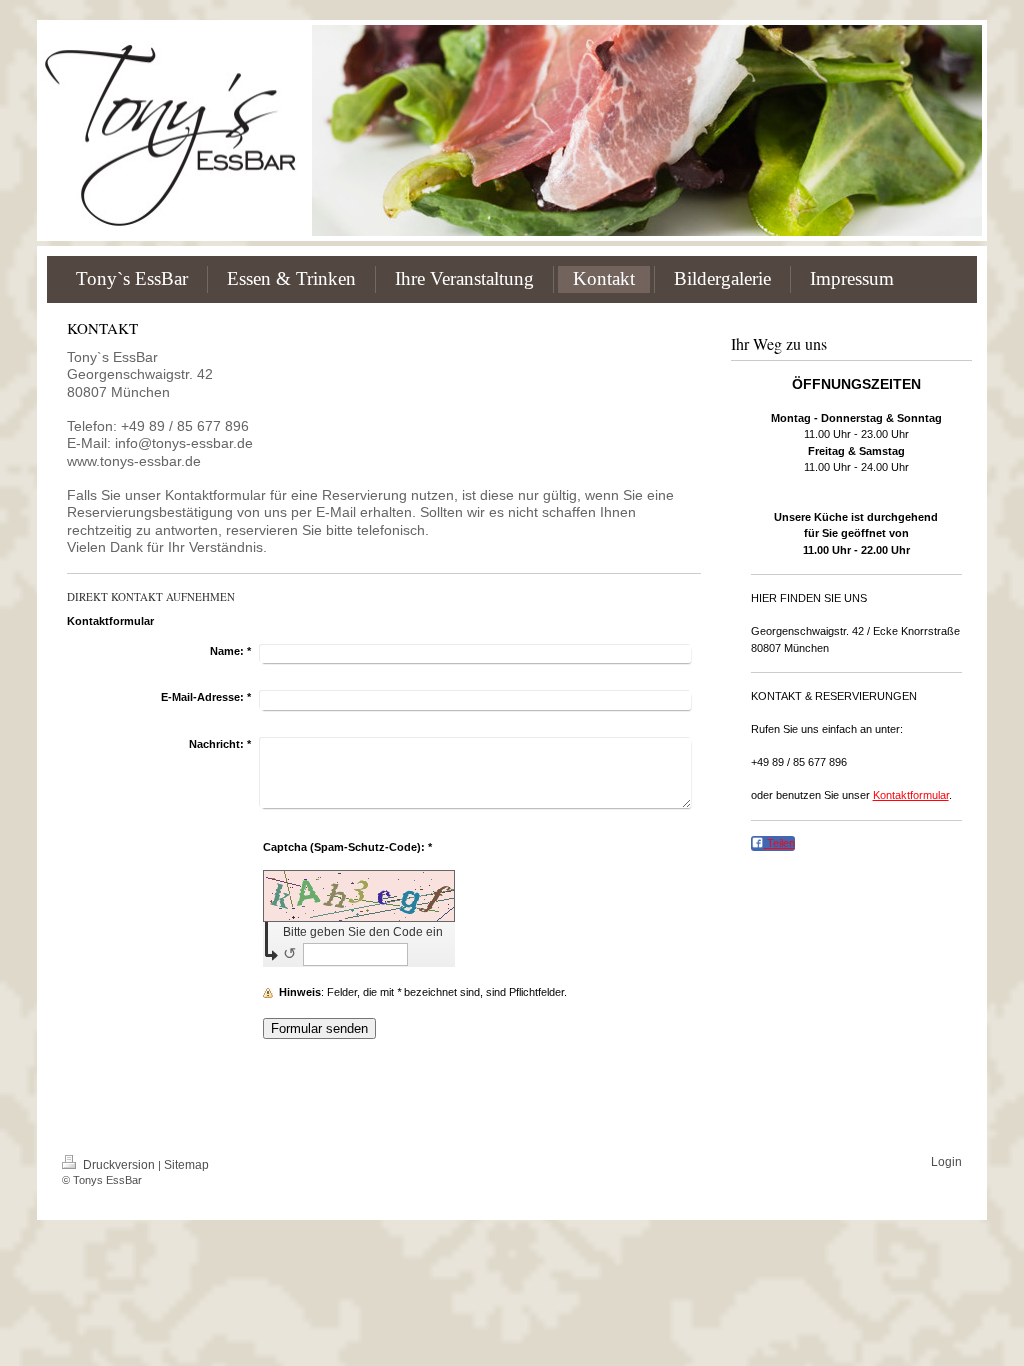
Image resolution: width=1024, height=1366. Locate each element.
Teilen (779, 843)
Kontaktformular (911, 795)
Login (946, 1162)
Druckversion (119, 1165)
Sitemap (186, 1165)
